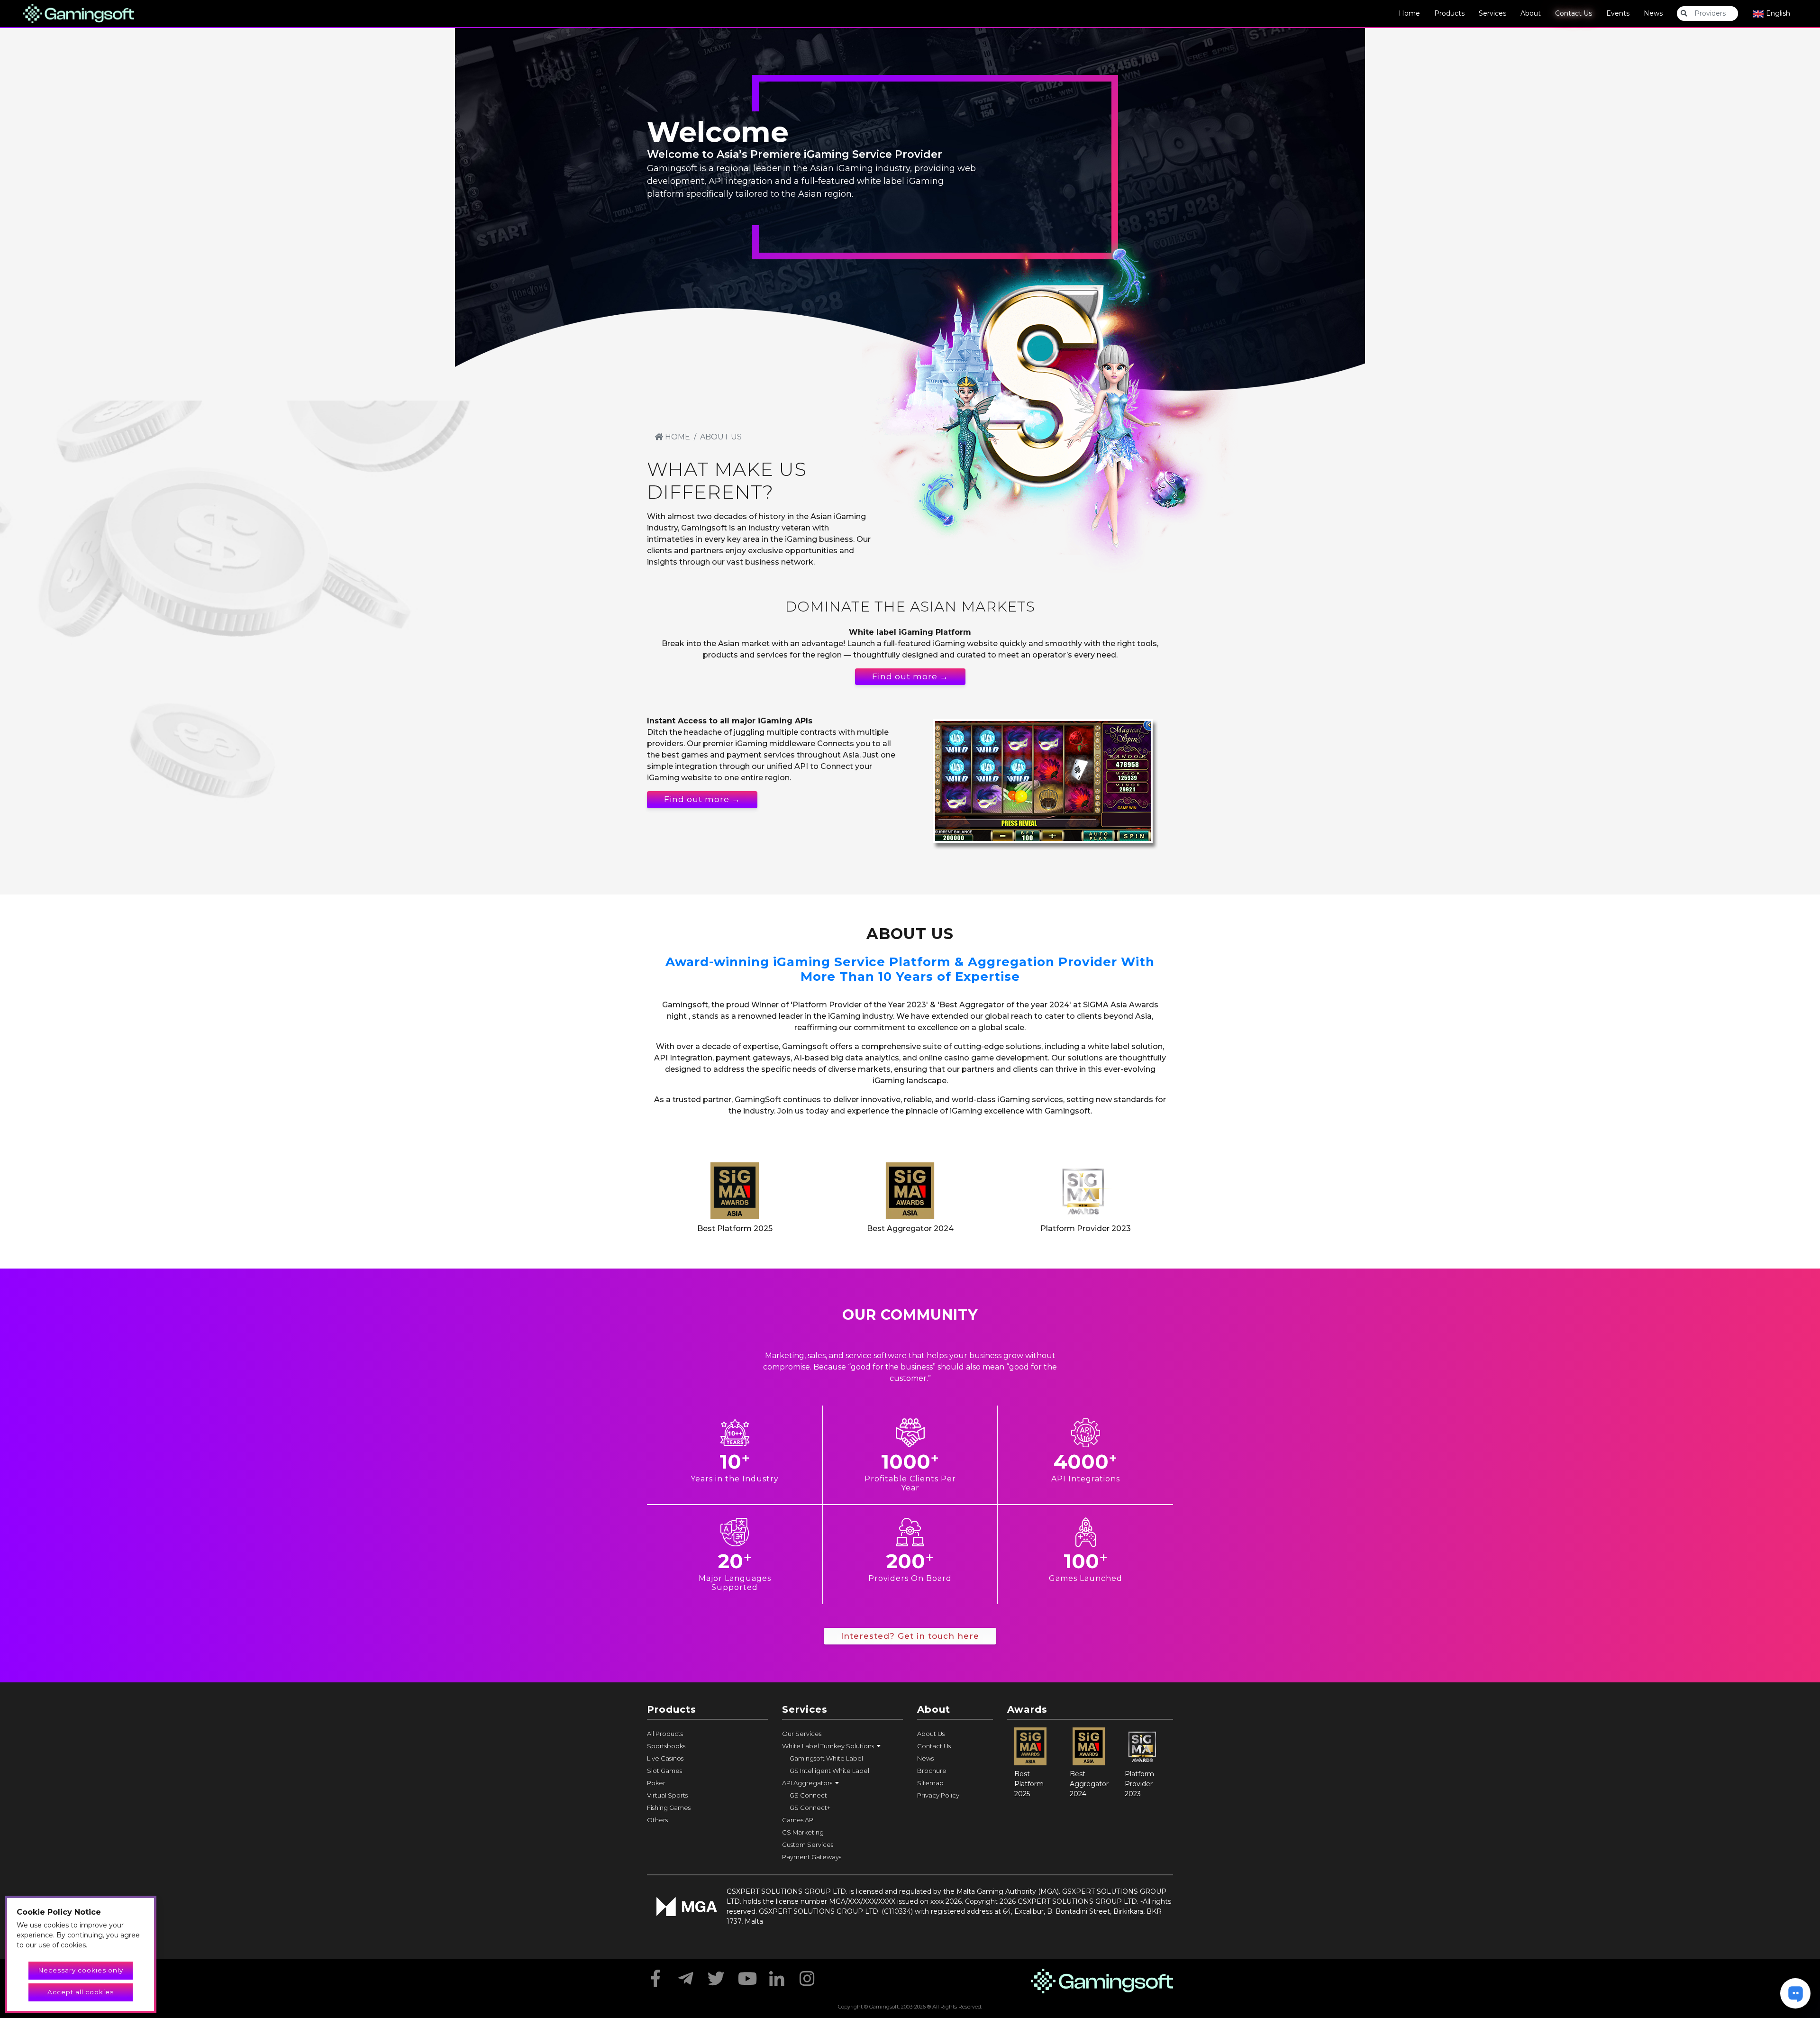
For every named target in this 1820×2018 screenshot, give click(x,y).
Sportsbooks (666, 1746)
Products (1449, 13)
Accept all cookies (81, 1992)
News (1653, 13)
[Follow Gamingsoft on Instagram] (807, 1975)
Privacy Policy (938, 1795)
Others (657, 1820)
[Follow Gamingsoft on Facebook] (655, 1975)
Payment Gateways (812, 1857)
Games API (798, 1820)
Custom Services (808, 1845)
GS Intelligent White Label (829, 1771)
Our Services (802, 1734)
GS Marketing (803, 1832)
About (1531, 13)
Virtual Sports (667, 1795)
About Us (931, 1734)
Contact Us (1574, 13)
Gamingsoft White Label (826, 1758)
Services (1492, 13)
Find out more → (910, 676)
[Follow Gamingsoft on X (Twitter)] (716, 1975)
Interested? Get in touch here (910, 1636)
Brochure (932, 1771)
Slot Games (664, 1771)
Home (1409, 13)
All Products (665, 1734)
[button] (842, 1746)
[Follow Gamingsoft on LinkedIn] (777, 1975)
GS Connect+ (810, 1808)
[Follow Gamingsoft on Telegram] (686, 1975)
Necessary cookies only (81, 1970)
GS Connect (808, 1795)
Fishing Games (669, 1808)
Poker (656, 1783)
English (1777, 13)
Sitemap (930, 1783)
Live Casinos (665, 1758)
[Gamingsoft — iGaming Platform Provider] (78, 13)
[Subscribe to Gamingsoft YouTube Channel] (746, 1975)
